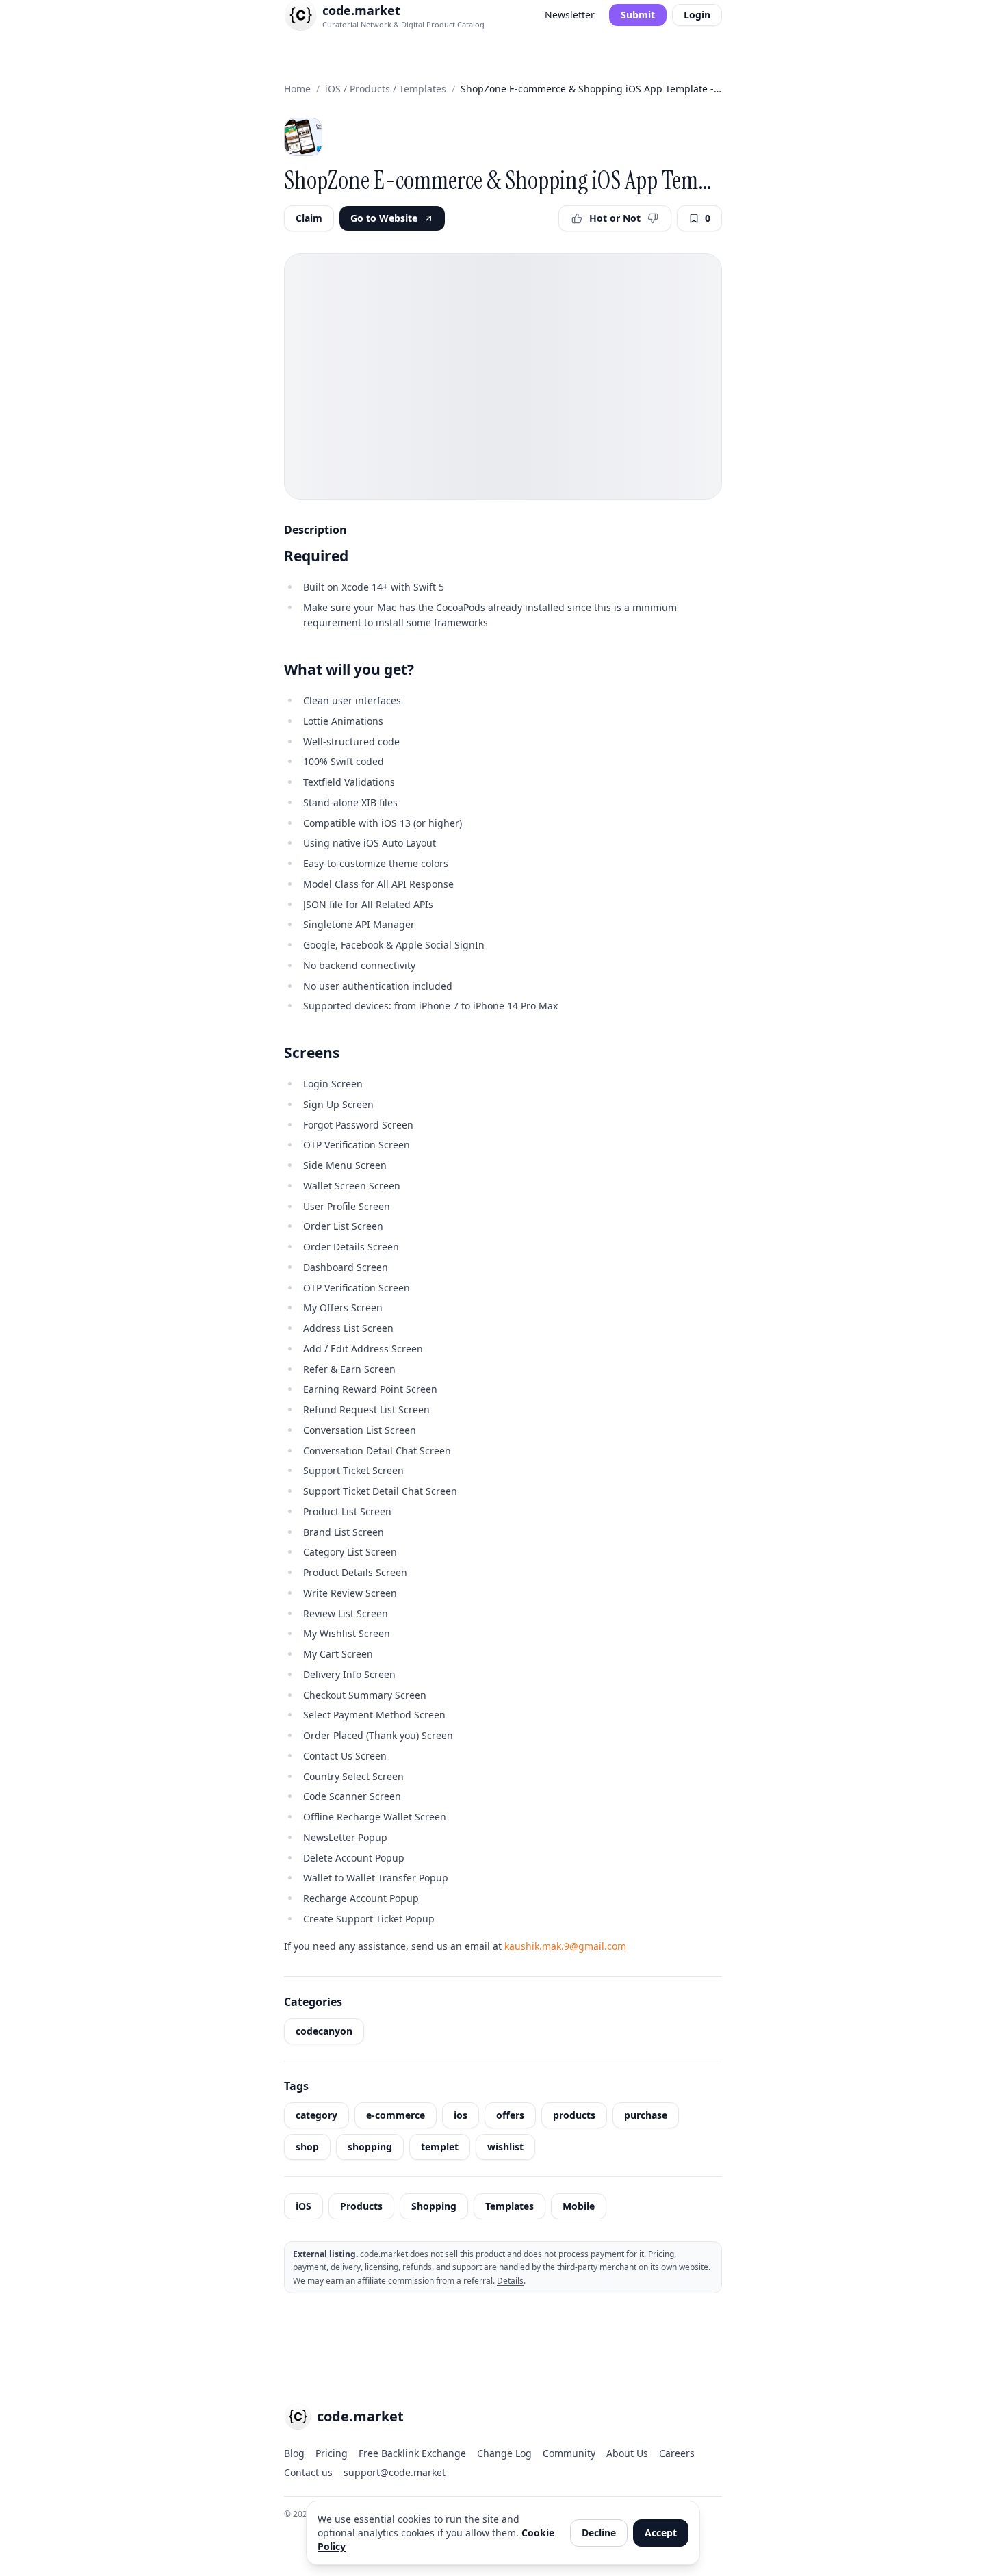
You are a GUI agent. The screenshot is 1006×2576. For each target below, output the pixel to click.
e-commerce (396, 2115)
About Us (627, 2453)
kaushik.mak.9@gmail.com (565, 1946)
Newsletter (570, 15)
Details (510, 2281)
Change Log (504, 2453)
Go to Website (384, 218)
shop (307, 2147)
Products (361, 2206)
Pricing (332, 2453)
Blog (294, 2453)
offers (510, 2115)
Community (569, 2453)
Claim (309, 218)
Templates (510, 2206)
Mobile (579, 2206)
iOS (304, 2206)
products (574, 2115)
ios (461, 2115)
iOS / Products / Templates (386, 89)
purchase (646, 2115)
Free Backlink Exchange (412, 2453)
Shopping (434, 2206)
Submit (638, 15)
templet (440, 2147)
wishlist (505, 2147)
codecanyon (324, 2031)
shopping (370, 2147)
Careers (677, 2453)
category (317, 2115)
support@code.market (395, 2472)
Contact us (308, 2472)
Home (297, 89)
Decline (599, 2533)
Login (697, 15)
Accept (661, 2533)
